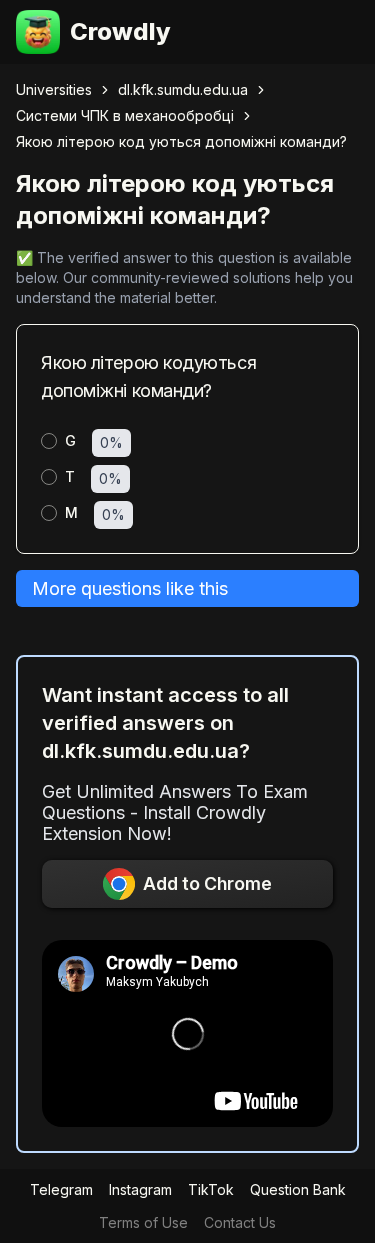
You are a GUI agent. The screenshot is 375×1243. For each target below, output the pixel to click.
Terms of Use (143, 1222)
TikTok (211, 1189)
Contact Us (240, 1222)
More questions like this (130, 588)
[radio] (49, 441)
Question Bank (298, 1189)
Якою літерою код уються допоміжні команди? (181, 141)
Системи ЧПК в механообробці (125, 115)
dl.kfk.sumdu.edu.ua (183, 89)
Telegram (61, 1189)
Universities (54, 89)
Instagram (140, 1189)
